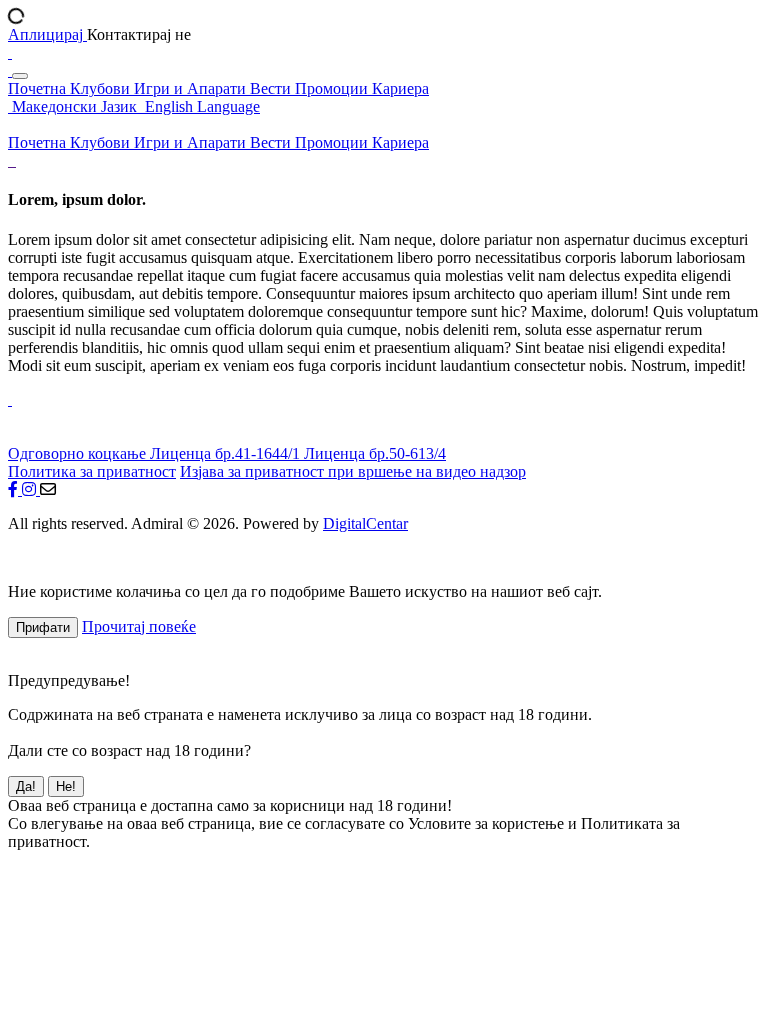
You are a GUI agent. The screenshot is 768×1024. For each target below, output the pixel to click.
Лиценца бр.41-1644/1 (227, 453)
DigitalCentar (365, 523)
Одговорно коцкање (79, 453)
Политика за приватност (92, 471)
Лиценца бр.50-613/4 (375, 453)
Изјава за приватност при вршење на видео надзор (353, 471)
